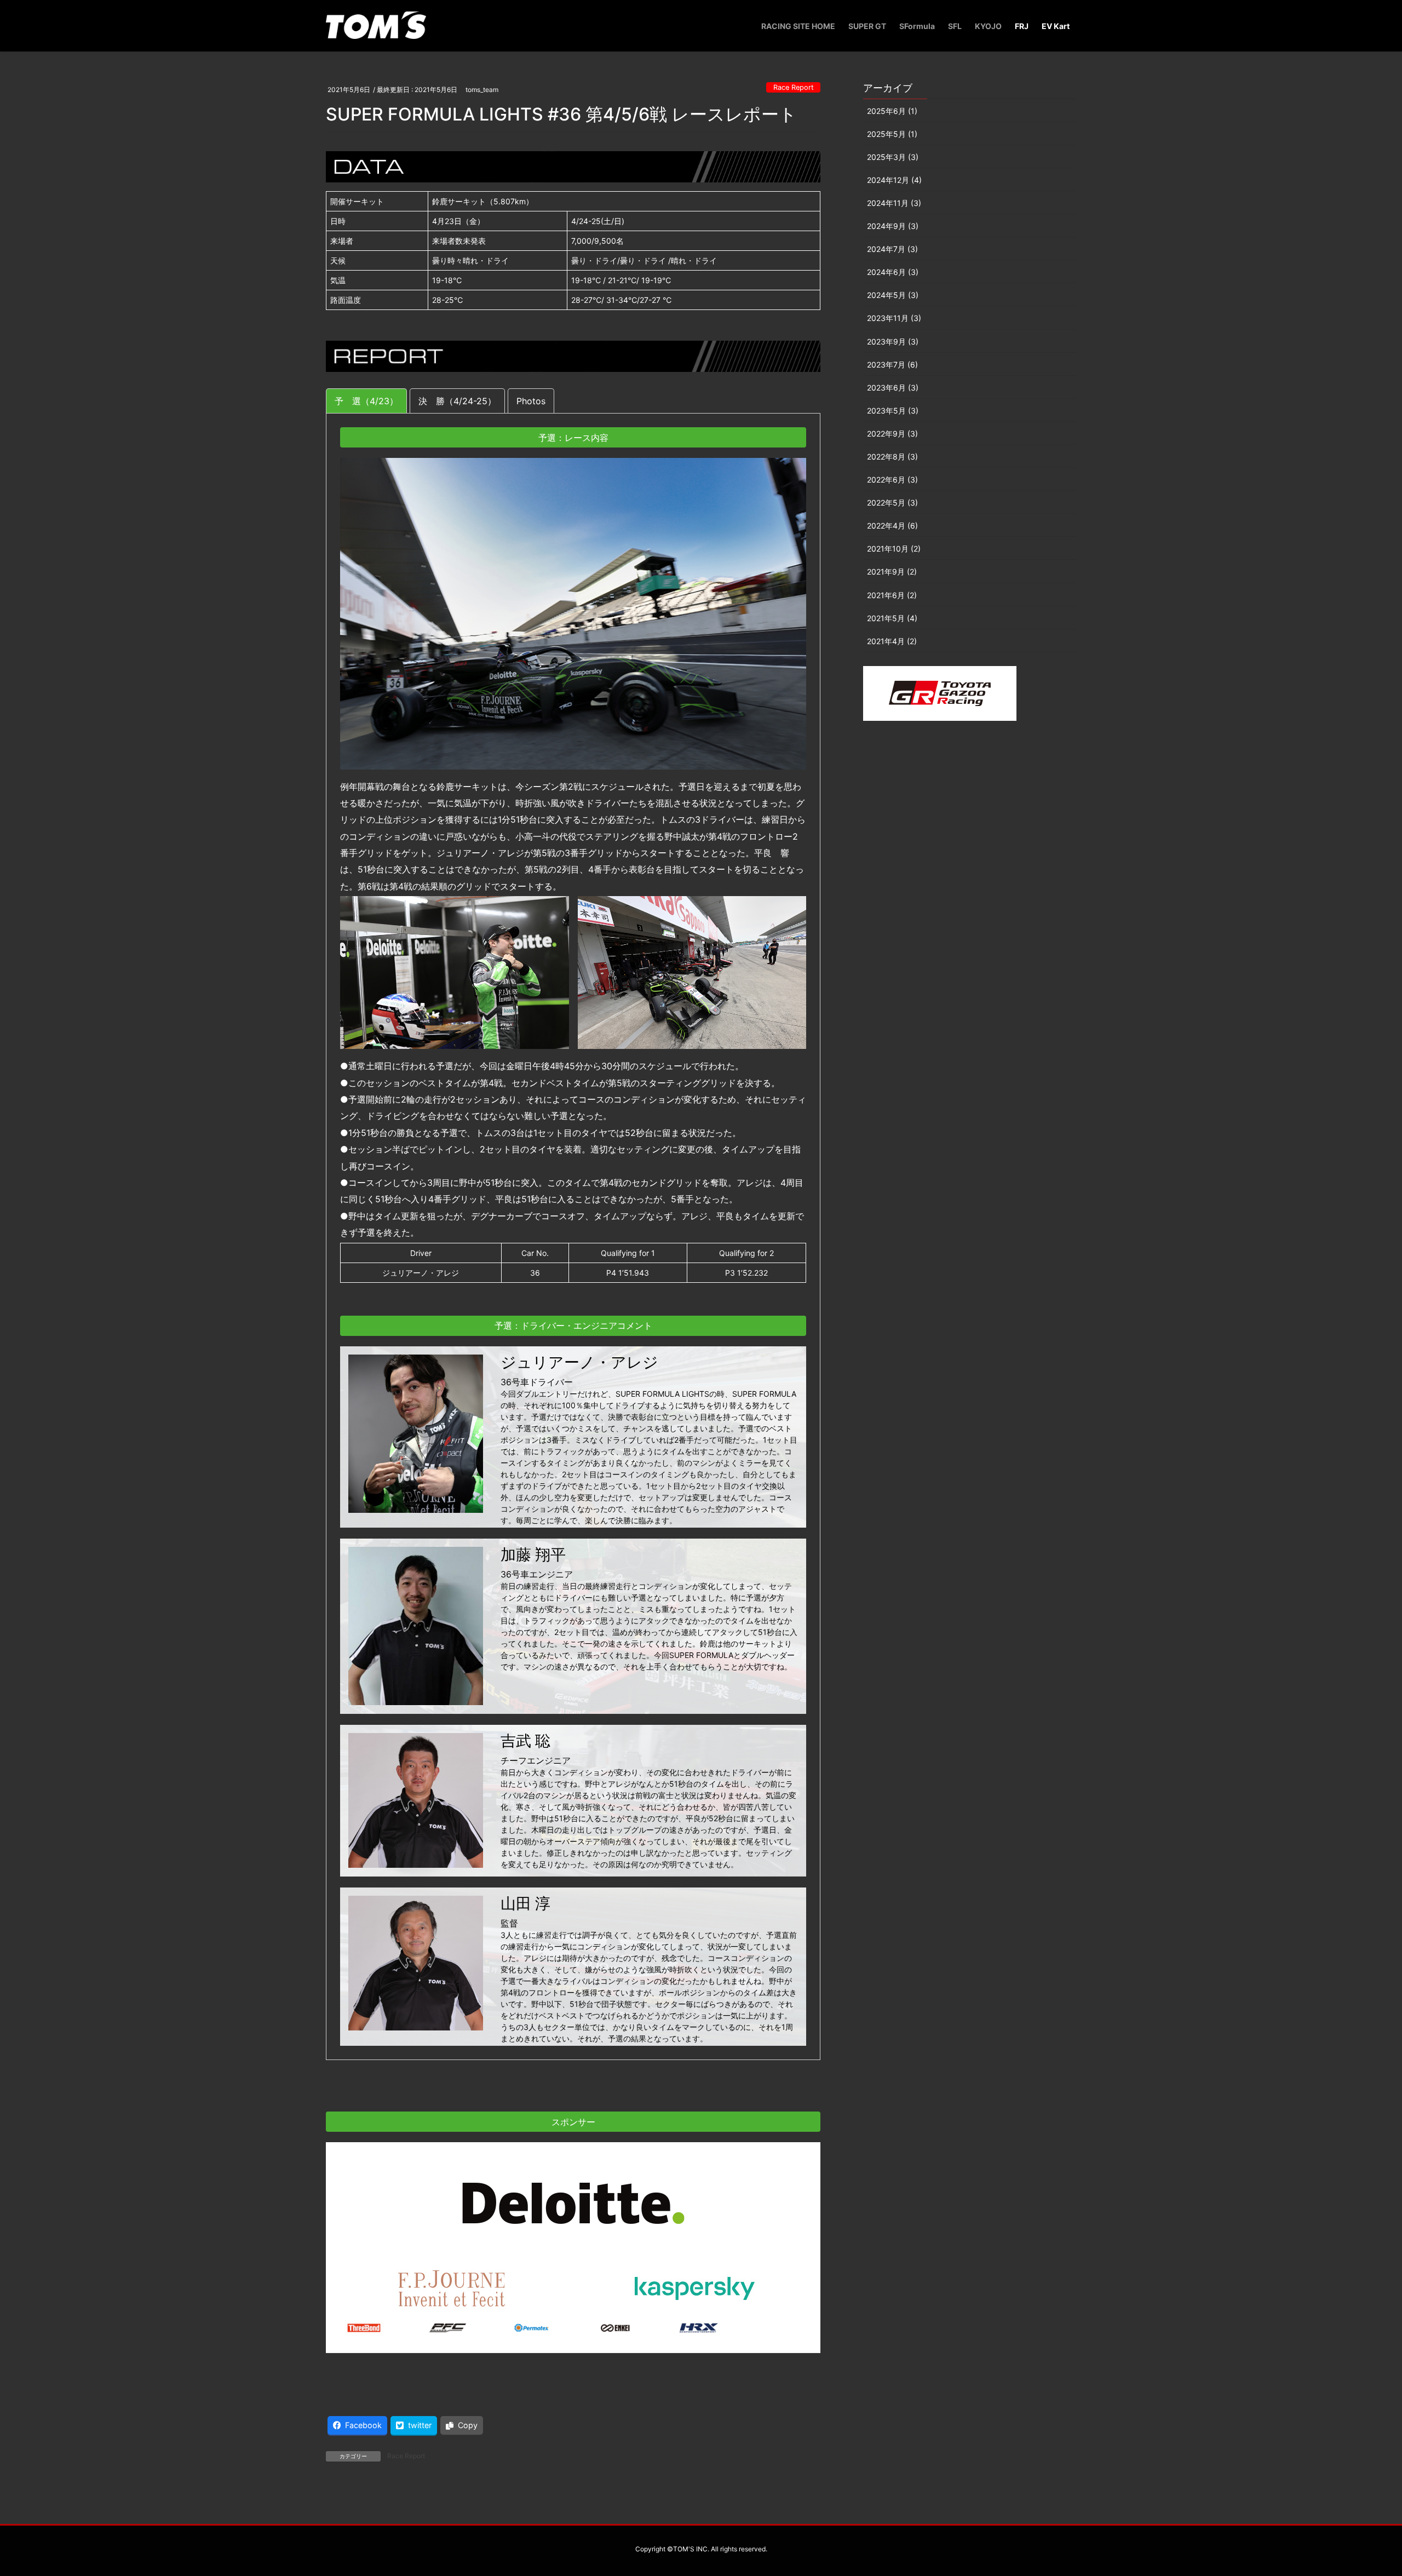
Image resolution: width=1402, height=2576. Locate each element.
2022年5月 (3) (892, 503)
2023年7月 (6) (892, 365)
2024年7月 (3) (892, 249)
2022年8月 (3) (892, 457)
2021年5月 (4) (892, 618)
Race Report (794, 87)
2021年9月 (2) (892, 572)
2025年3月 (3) (893, 157)
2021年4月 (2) (892, 641)
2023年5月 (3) (893, 411)
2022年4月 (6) (892, 526)
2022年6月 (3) (892, 480)
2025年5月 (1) (892, 134)
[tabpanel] (573, 1237)
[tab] (366, 401)
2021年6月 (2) (892, 595)
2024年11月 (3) (894, 203)
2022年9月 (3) (892, 434)
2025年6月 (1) (892, 111)
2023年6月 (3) (893, 388)
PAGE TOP (1361, 2489)
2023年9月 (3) (893, 342)
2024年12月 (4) (894, 180)
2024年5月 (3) (893, 295)
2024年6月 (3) (893, 272)
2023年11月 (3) (894, 318)
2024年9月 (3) (893, 226)
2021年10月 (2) (894, 549)
